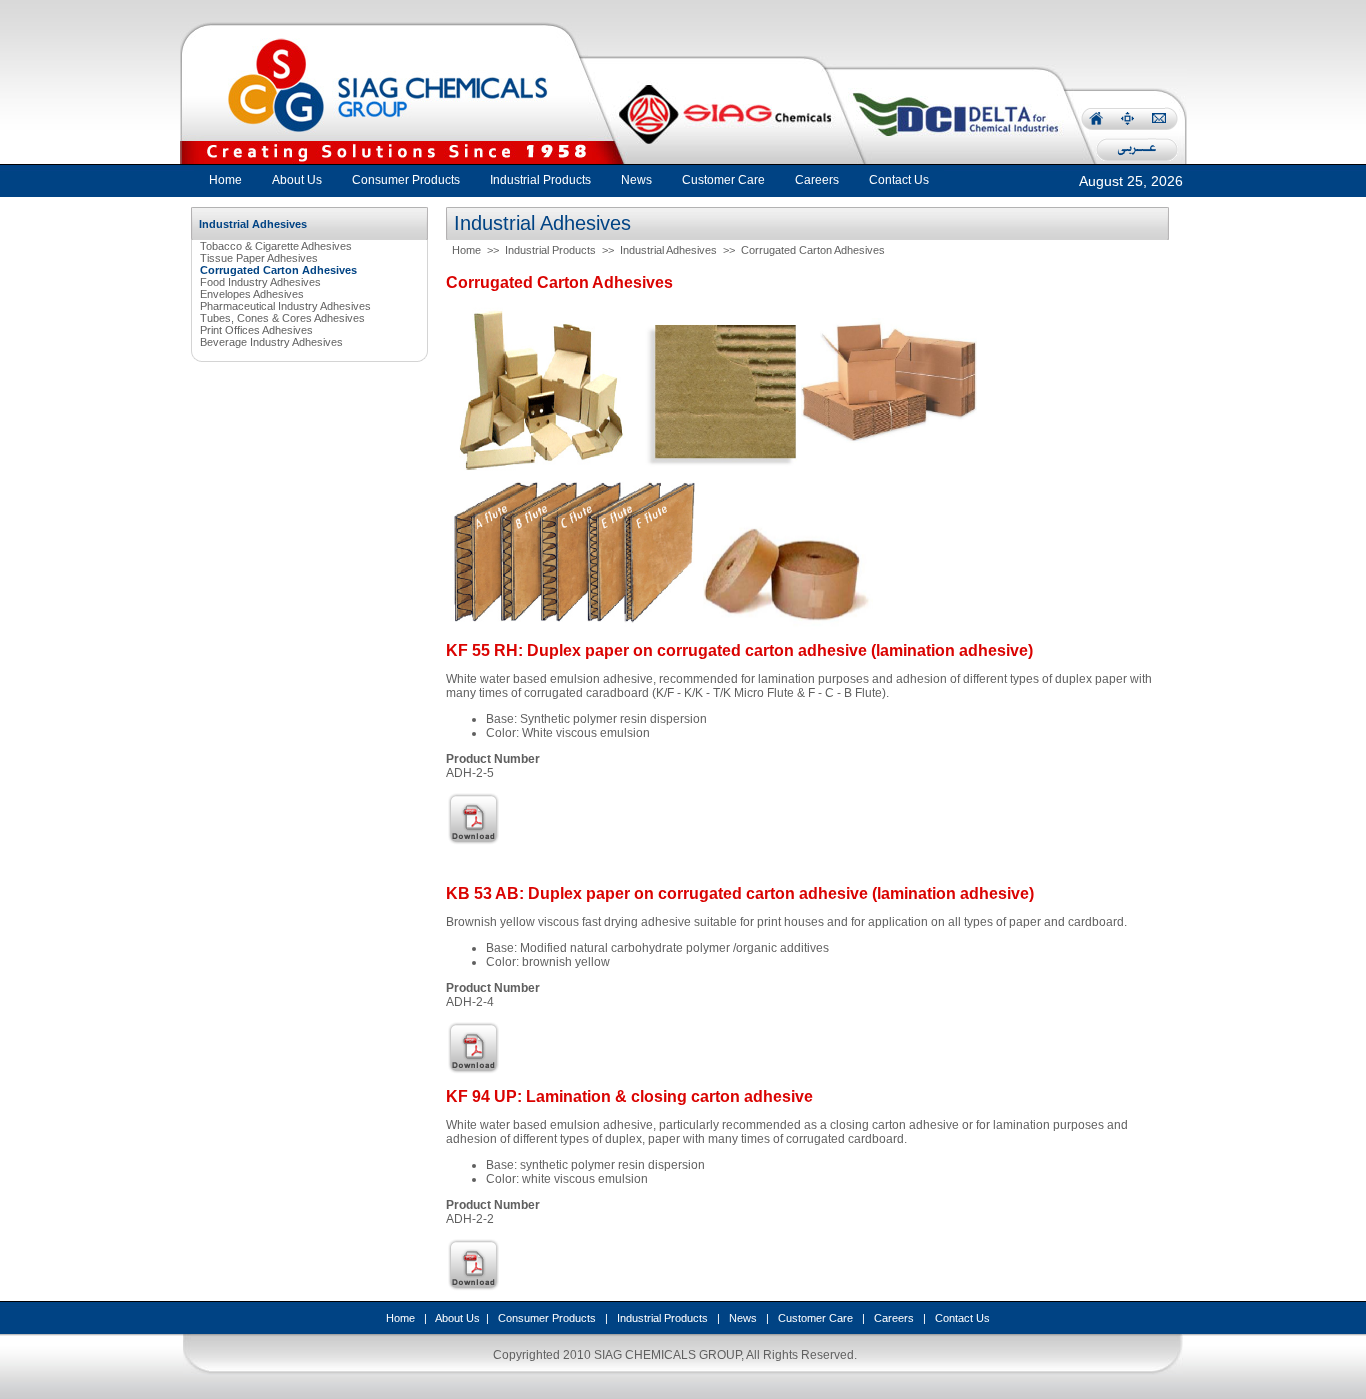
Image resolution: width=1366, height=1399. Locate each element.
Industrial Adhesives (668, 250)
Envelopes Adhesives (252, 294)
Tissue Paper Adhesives (259, 258)
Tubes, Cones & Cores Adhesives (282, 318)
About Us (457, 1318)
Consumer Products (547, 1318)
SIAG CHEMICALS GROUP (667, 1355)
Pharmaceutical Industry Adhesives (285, 306)
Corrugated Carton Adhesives (813, 250)
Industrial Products (550, 250)
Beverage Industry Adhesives (271, 342)
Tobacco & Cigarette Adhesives (276, 246)
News (743, 1318)
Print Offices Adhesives (256, 330)
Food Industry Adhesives (260, 282)
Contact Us (962, 1318)
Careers (894, 1318)
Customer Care (815, 1318)
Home (225, 180)
